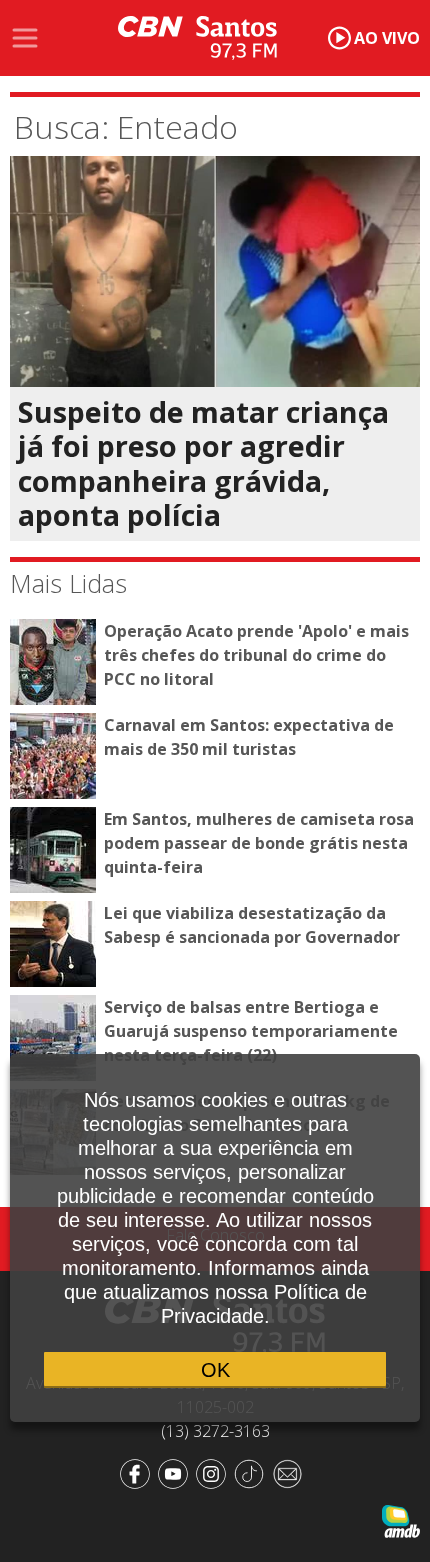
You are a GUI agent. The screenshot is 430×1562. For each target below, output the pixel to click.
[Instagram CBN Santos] (215, 1473)
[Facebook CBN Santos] (139, 1473)
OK (215, 1370)
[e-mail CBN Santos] (291, 1473)
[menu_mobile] (25, 38)
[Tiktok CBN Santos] (253, 1473)
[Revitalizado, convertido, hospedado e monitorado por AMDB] (401, 1520)
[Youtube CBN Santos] (177, 1473)
